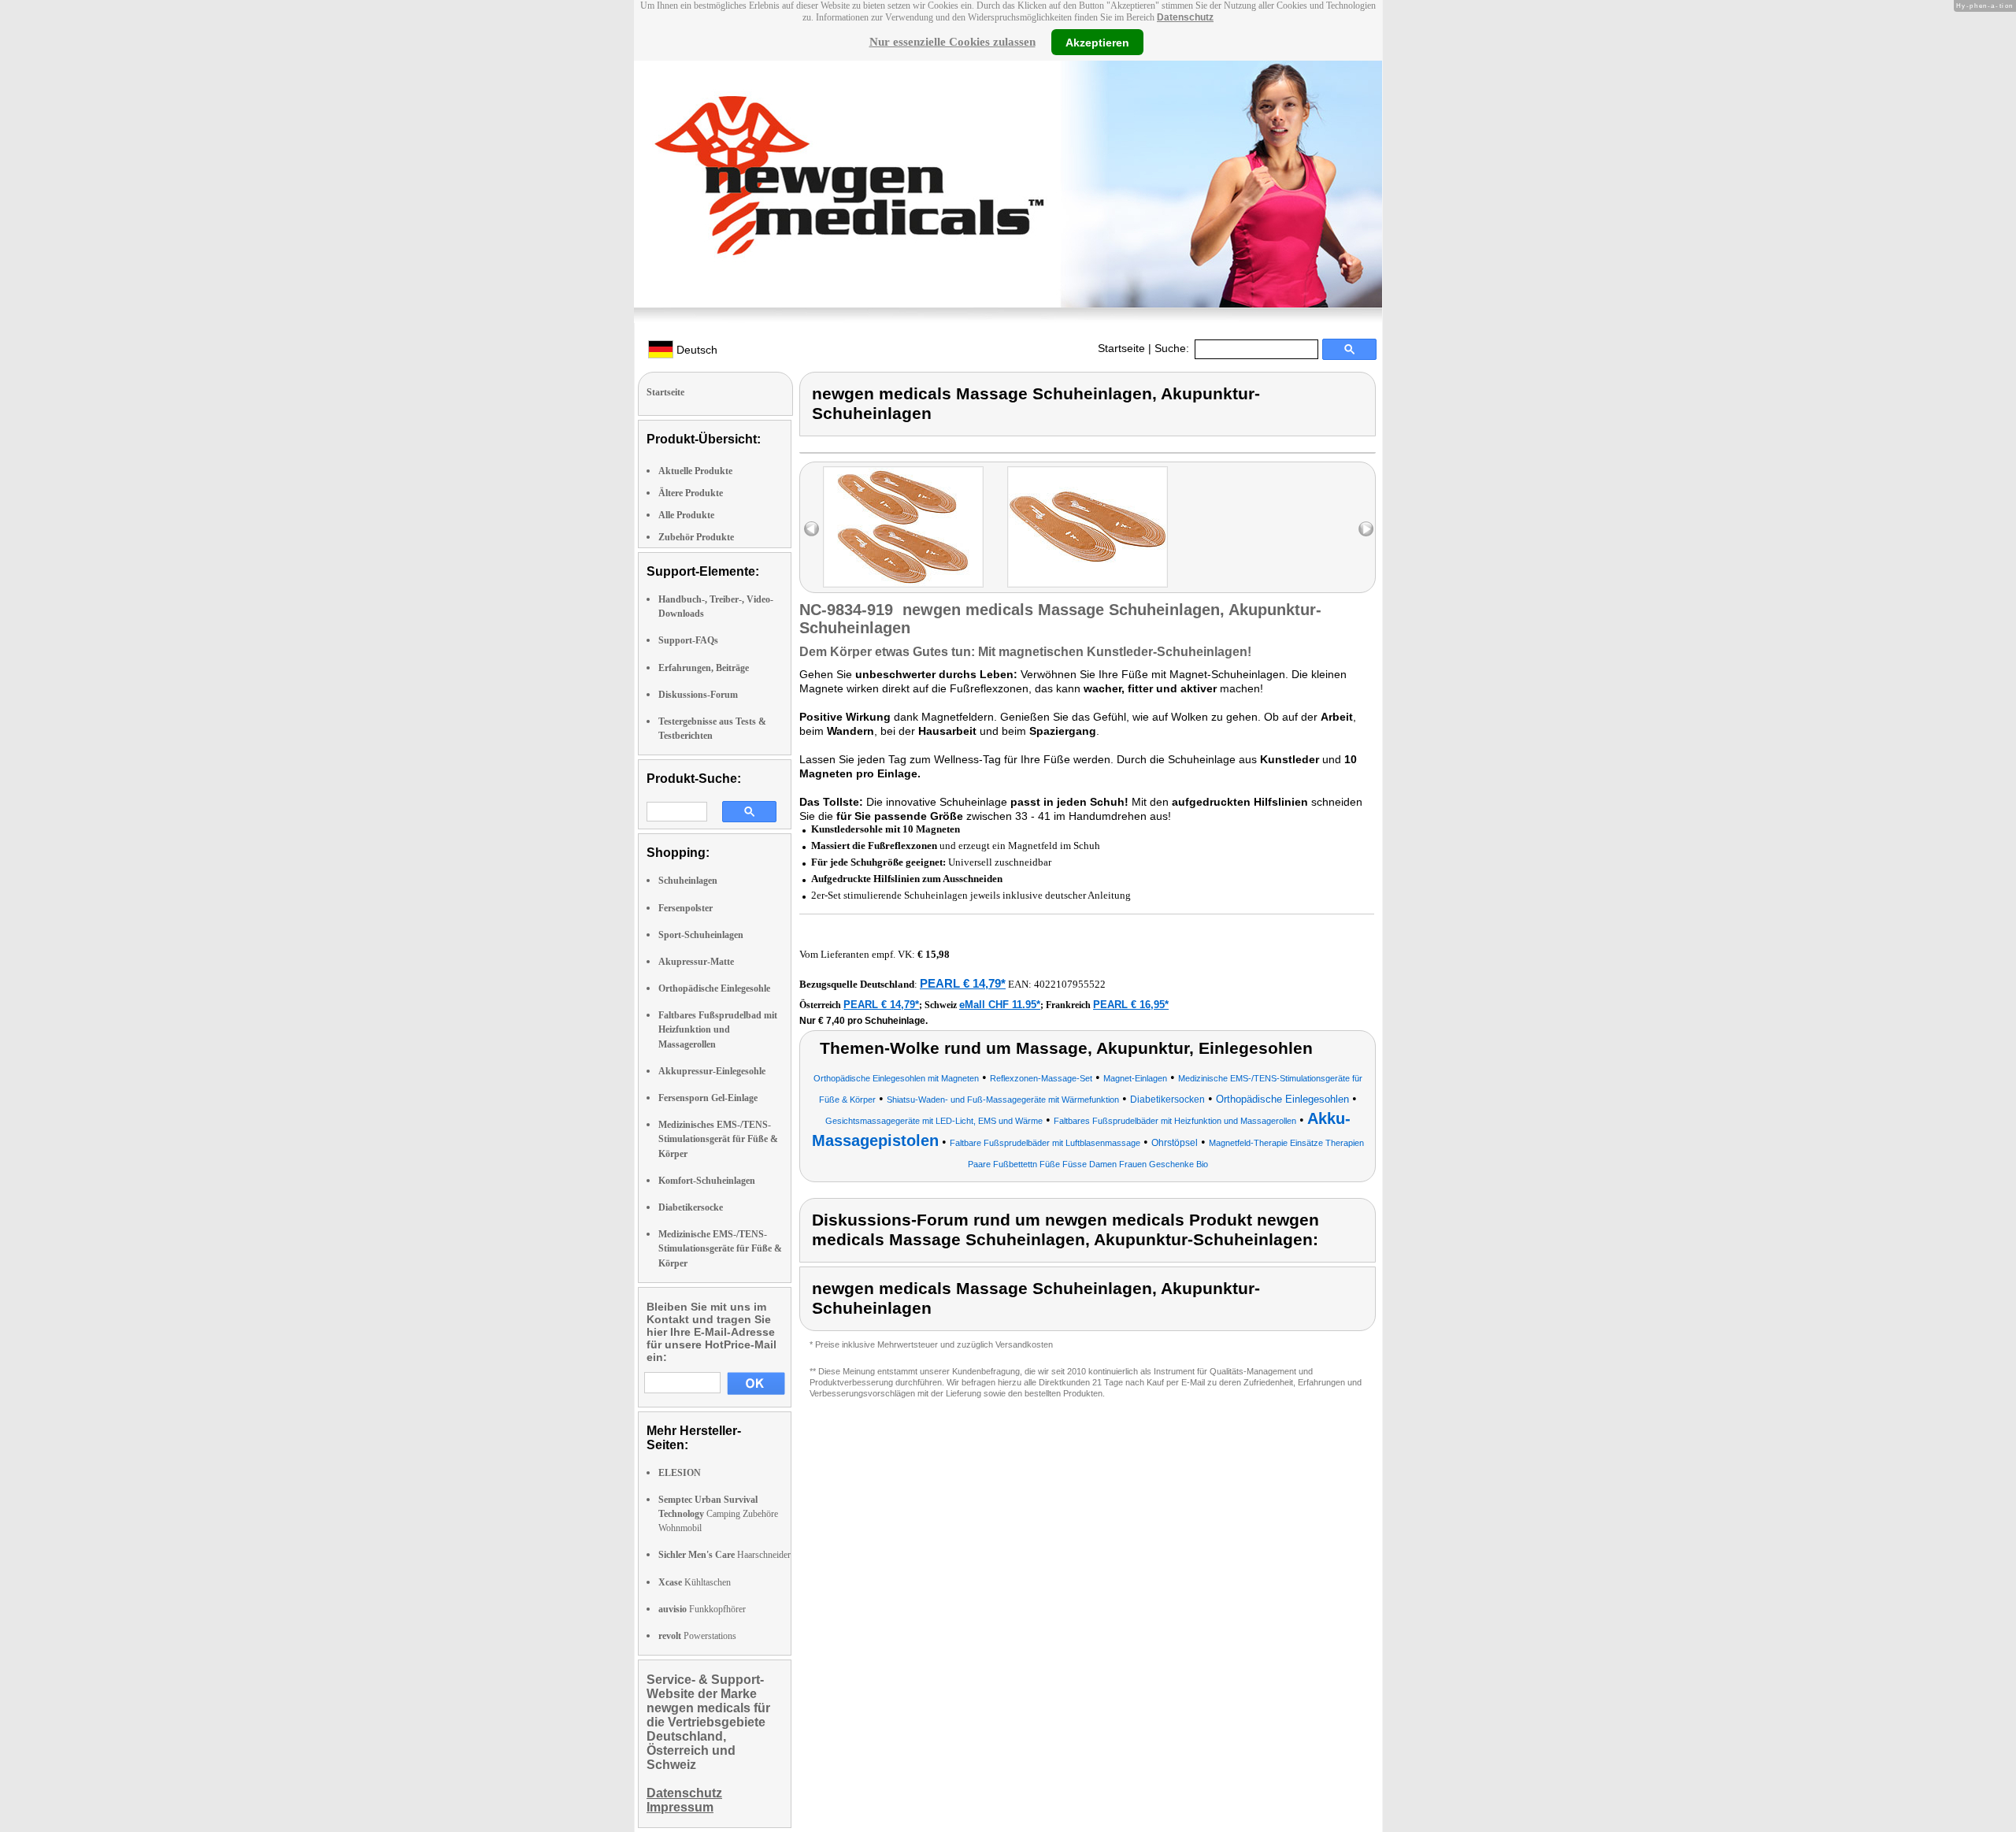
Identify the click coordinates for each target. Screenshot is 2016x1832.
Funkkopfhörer (702, 1609)
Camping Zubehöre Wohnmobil (718, 1514)
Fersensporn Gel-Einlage (708, 1098)
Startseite (1121, 348)
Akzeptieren (1097, 42)
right (1366, 529)
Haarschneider (724, 1555)
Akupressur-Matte (696, 962)
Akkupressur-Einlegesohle (712, 1071)
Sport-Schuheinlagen (701, 935)
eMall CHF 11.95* (1000, 1005)
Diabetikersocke (691, 1207)
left (812, 529)
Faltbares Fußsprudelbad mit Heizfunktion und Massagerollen (718, 1029)
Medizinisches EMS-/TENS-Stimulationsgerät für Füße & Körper (718, 1139)
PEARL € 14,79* (963, 983)
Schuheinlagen (688, 881)
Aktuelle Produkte (695, 471)
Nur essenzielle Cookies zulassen (952, 42)
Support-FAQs (688, 640)
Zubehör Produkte (696, 537)
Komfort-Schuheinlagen (707, 1181)
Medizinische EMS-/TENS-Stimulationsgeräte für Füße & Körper (720, 1248)
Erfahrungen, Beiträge (704, 668)
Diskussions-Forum (698, 695)
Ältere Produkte (691, 493)
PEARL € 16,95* (1131, 1005)
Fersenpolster (686, 908)
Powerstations (697, 1636)
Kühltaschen (695, 1582)
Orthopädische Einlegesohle (714, 988)
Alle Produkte (686, 515)
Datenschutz (1185, 17)
